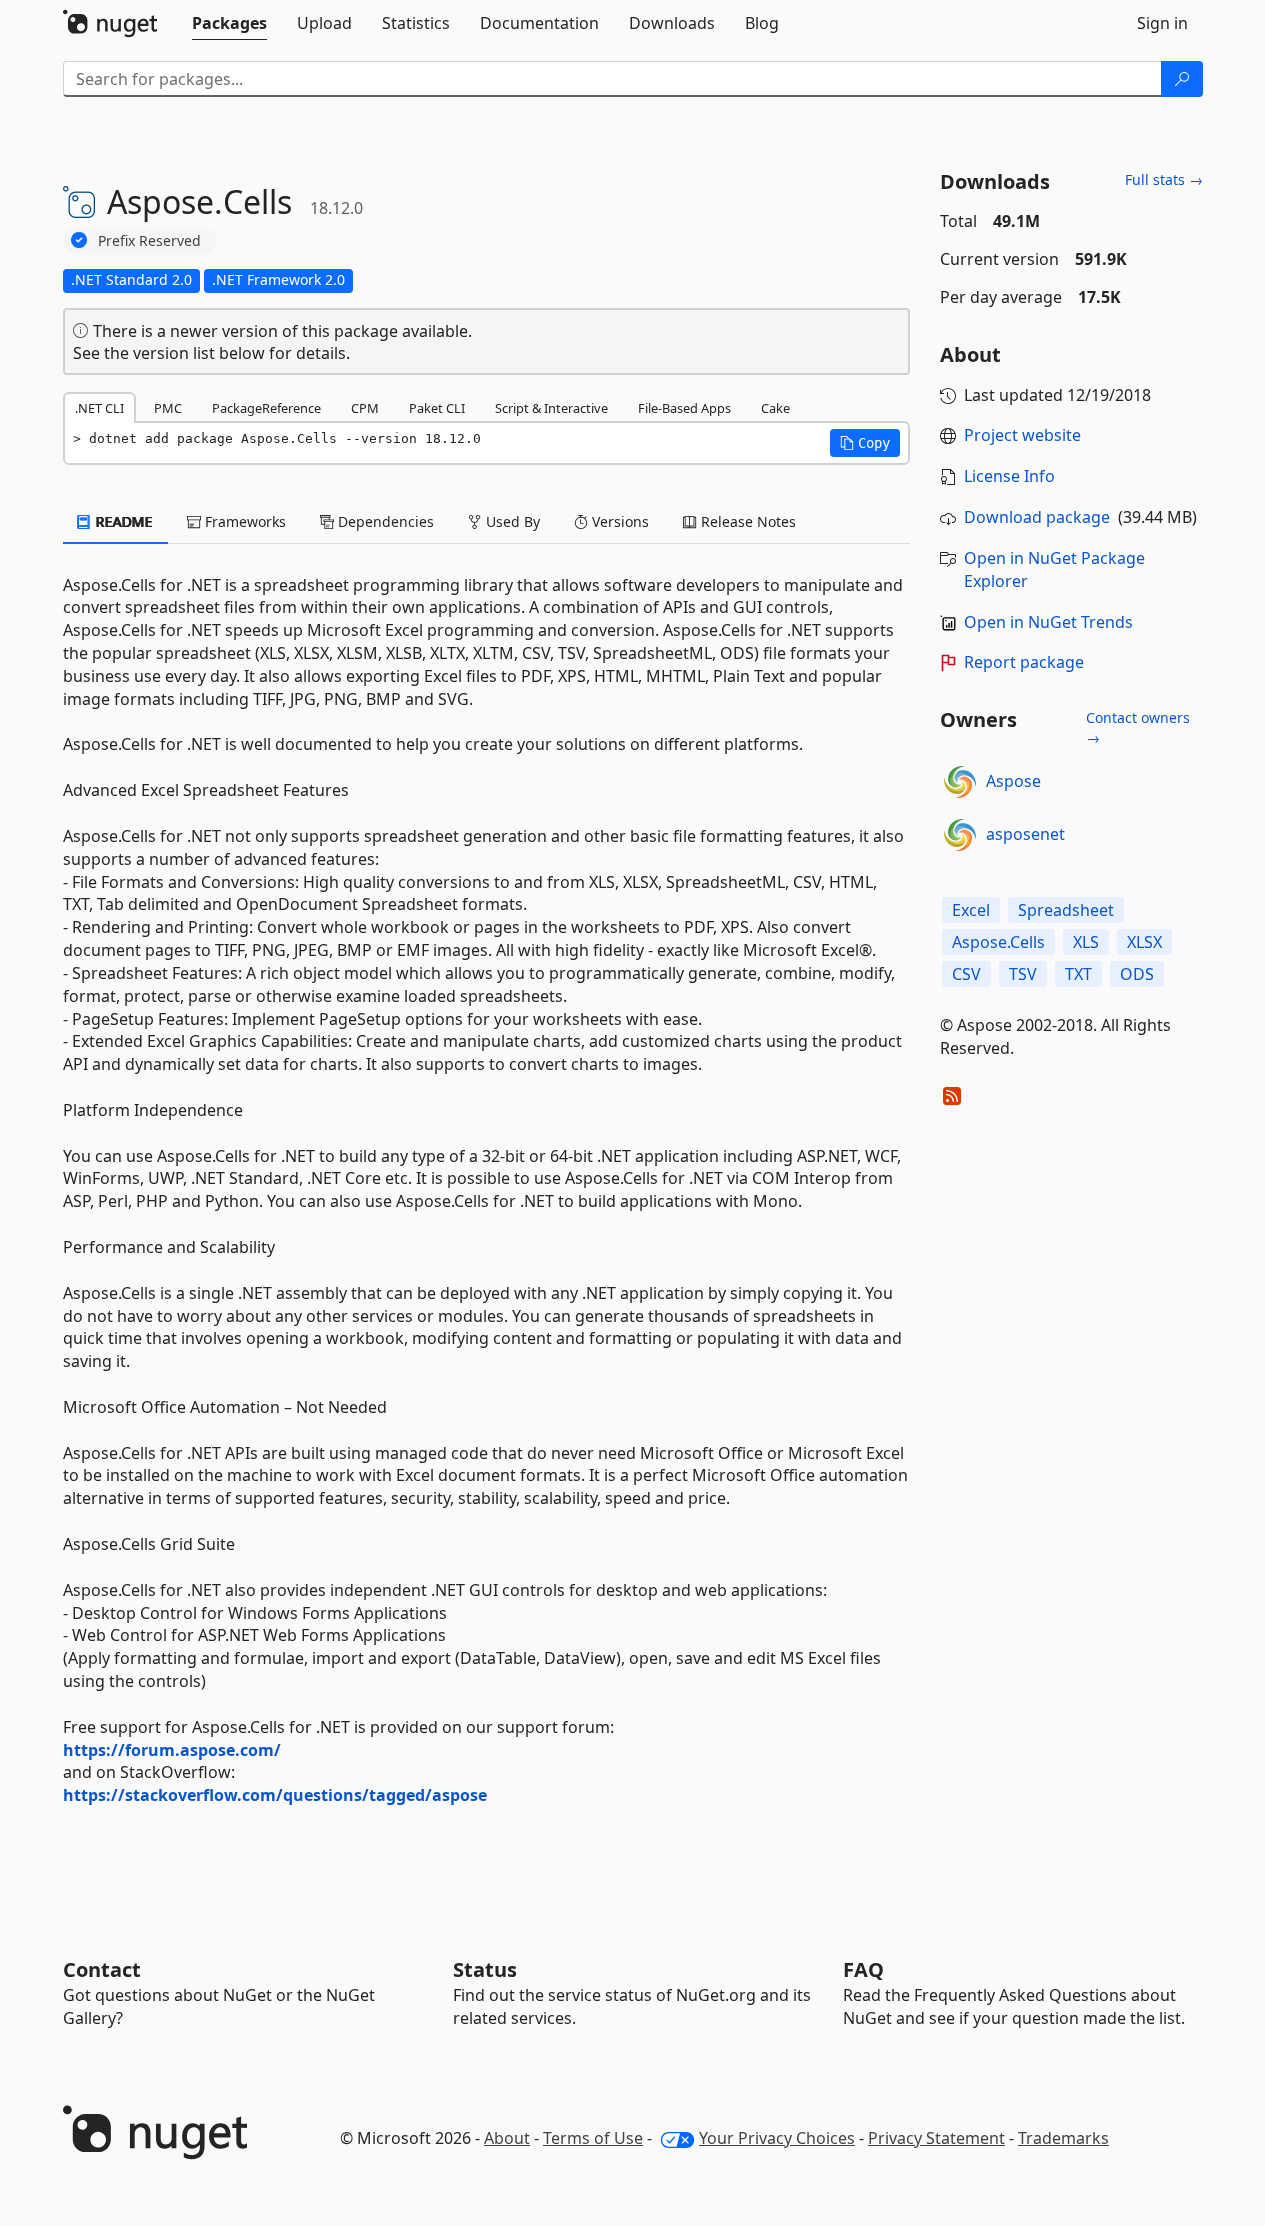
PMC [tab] (168, 408)
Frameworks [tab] (243, 521)
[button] (865, 443)
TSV (1023, 974)
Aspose (1013, 781)
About (507, 2138)
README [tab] (122, 521)
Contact (102, 1969)
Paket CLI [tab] (437, 408)
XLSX (1144, 942)
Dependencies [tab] (384, 521)
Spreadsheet (1066, 910)
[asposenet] (960, 835)
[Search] (1182, 79)
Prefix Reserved (149, 240)
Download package (1037, 517)
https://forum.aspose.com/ (172, 1750)
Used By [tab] (511, 521)
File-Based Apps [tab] (684, 408)
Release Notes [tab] (746, 521)
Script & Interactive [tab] (551, 408)
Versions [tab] (618, 521)
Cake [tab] (775, 408)
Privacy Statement (936, 2138)
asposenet (1025, 834)
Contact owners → (1138, 727)
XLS (1086, 942)
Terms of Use (593, 2138)
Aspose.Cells (998, 942)
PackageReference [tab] (266, 408)
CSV (966, 974)
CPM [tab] (365, 408)
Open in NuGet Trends (1048, 622)
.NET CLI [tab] (99, 408)
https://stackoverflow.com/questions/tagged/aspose (275, 1795)
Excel (971, 910)
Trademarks (1063, 2138)
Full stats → (1164, 179)
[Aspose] (960, 782)
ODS (1137, 974)
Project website (1022, 435)
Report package (1024, 662)
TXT (1078, 974)
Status (485, 1969)
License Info (1009, 476)
